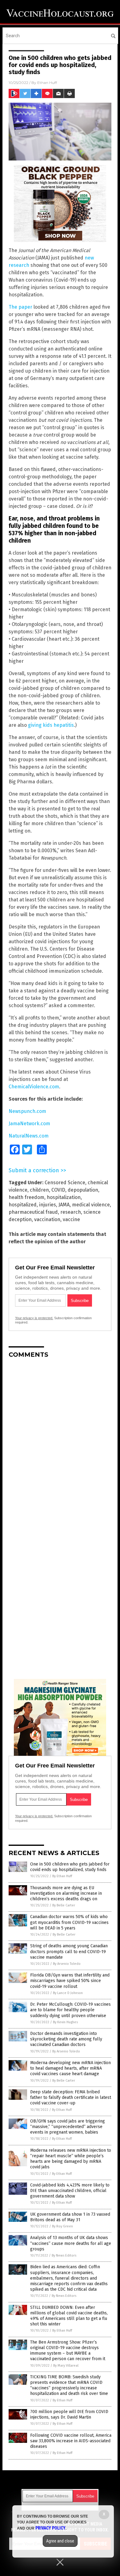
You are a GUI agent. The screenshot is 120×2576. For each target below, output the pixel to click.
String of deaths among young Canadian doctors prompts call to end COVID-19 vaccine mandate (69, 1951)
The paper (20, 307)
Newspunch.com (27, 1111)
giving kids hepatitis (51, 725)
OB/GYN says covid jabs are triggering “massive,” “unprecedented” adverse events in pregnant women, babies (68, 2127)
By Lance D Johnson (68, 1993)
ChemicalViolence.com (34, 1087)
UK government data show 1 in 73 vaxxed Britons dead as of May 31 (70, 2217)
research (71, 1212)
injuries (48, 1205)
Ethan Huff (47, 83)
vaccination (47, 1219)
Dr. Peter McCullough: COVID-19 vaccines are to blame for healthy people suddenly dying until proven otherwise (70, 2010)
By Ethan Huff (62, 1876)
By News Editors (64, 2255)
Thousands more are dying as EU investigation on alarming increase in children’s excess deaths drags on (66, 1893)
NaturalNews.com (29, 1136)
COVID (58, 1190)
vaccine (71, 1219)
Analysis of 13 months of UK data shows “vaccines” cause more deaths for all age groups (71, 2243)
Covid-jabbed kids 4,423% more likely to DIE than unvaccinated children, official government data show (70, 2191)
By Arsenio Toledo (67, 1964)
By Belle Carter (64, 1905)
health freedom (26, 1197)
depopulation (83, 1190)
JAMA (64, 1205)
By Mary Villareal (66, 2366)
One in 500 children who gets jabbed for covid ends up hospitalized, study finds (70, 1867)
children (39, 1190)
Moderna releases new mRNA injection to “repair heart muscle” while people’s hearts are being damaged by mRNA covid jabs (71, 2159)
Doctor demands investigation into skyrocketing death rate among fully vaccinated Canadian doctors (66, 2039)
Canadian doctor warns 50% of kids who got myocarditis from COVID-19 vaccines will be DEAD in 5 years (69, 1922)
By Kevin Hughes (65, 2022)
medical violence (91, 1205)
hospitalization (64, 1197)
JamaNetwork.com (29, 1124)
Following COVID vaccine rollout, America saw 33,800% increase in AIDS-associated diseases (71, 2441)
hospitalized (23, 1205)
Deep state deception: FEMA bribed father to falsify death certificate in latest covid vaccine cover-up (71, 2097)
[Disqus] (60, 1440)
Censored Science (65, 1183)
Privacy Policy (50, 2528)
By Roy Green (62, 2226)
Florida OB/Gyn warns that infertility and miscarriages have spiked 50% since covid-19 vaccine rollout (70, 1981)
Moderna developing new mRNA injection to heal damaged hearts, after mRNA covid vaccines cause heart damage (70, 2068)
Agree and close (60, 2541)
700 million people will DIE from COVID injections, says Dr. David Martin (69, 2414)
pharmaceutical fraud (33, 1212)
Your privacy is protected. (34, 1318)
